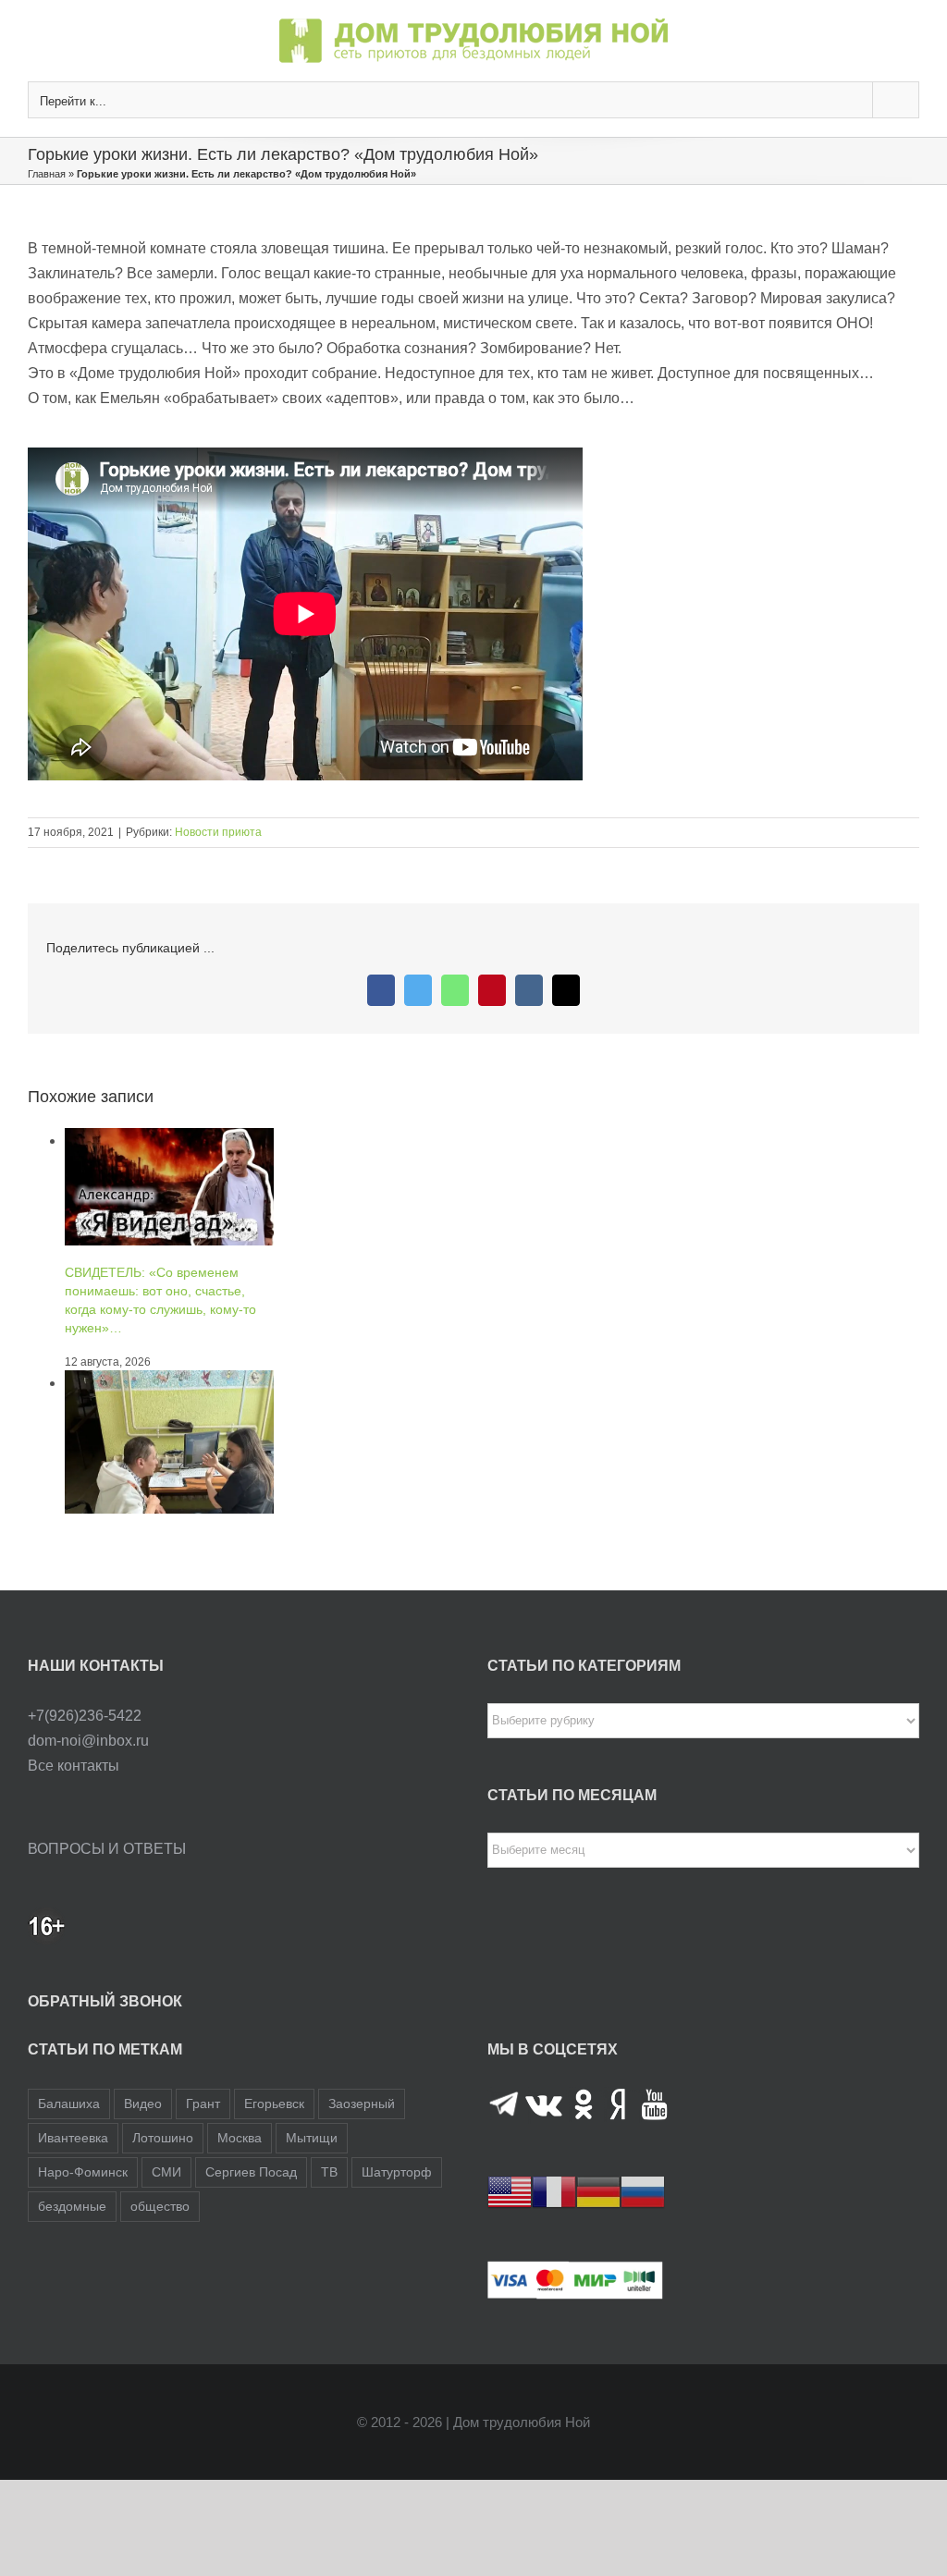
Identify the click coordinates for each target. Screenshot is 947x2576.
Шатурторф (397, 2172)
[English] (510, 2191)
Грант (203, 2104)
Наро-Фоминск (83, 2172)
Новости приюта (218, 832)
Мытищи (312, 2138)
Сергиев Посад (251, 2172)
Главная (47, 174)
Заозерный (362, 2104)
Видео (143, 2104)
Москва (240, 2138)
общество (160, 2206)
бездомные (72, 2206)
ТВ (329, 2172)
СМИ (166, 2172)
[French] (554, 2191)
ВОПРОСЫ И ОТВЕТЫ (107, 1849)
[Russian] (643, 2191)
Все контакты (74, 1766)
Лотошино (163, 2138)
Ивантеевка (73, 2138)
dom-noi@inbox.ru (88, 1741)
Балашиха (69, 2104)
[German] (598, 2191)
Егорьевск (274, 2104)
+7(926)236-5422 (85, 1716)
